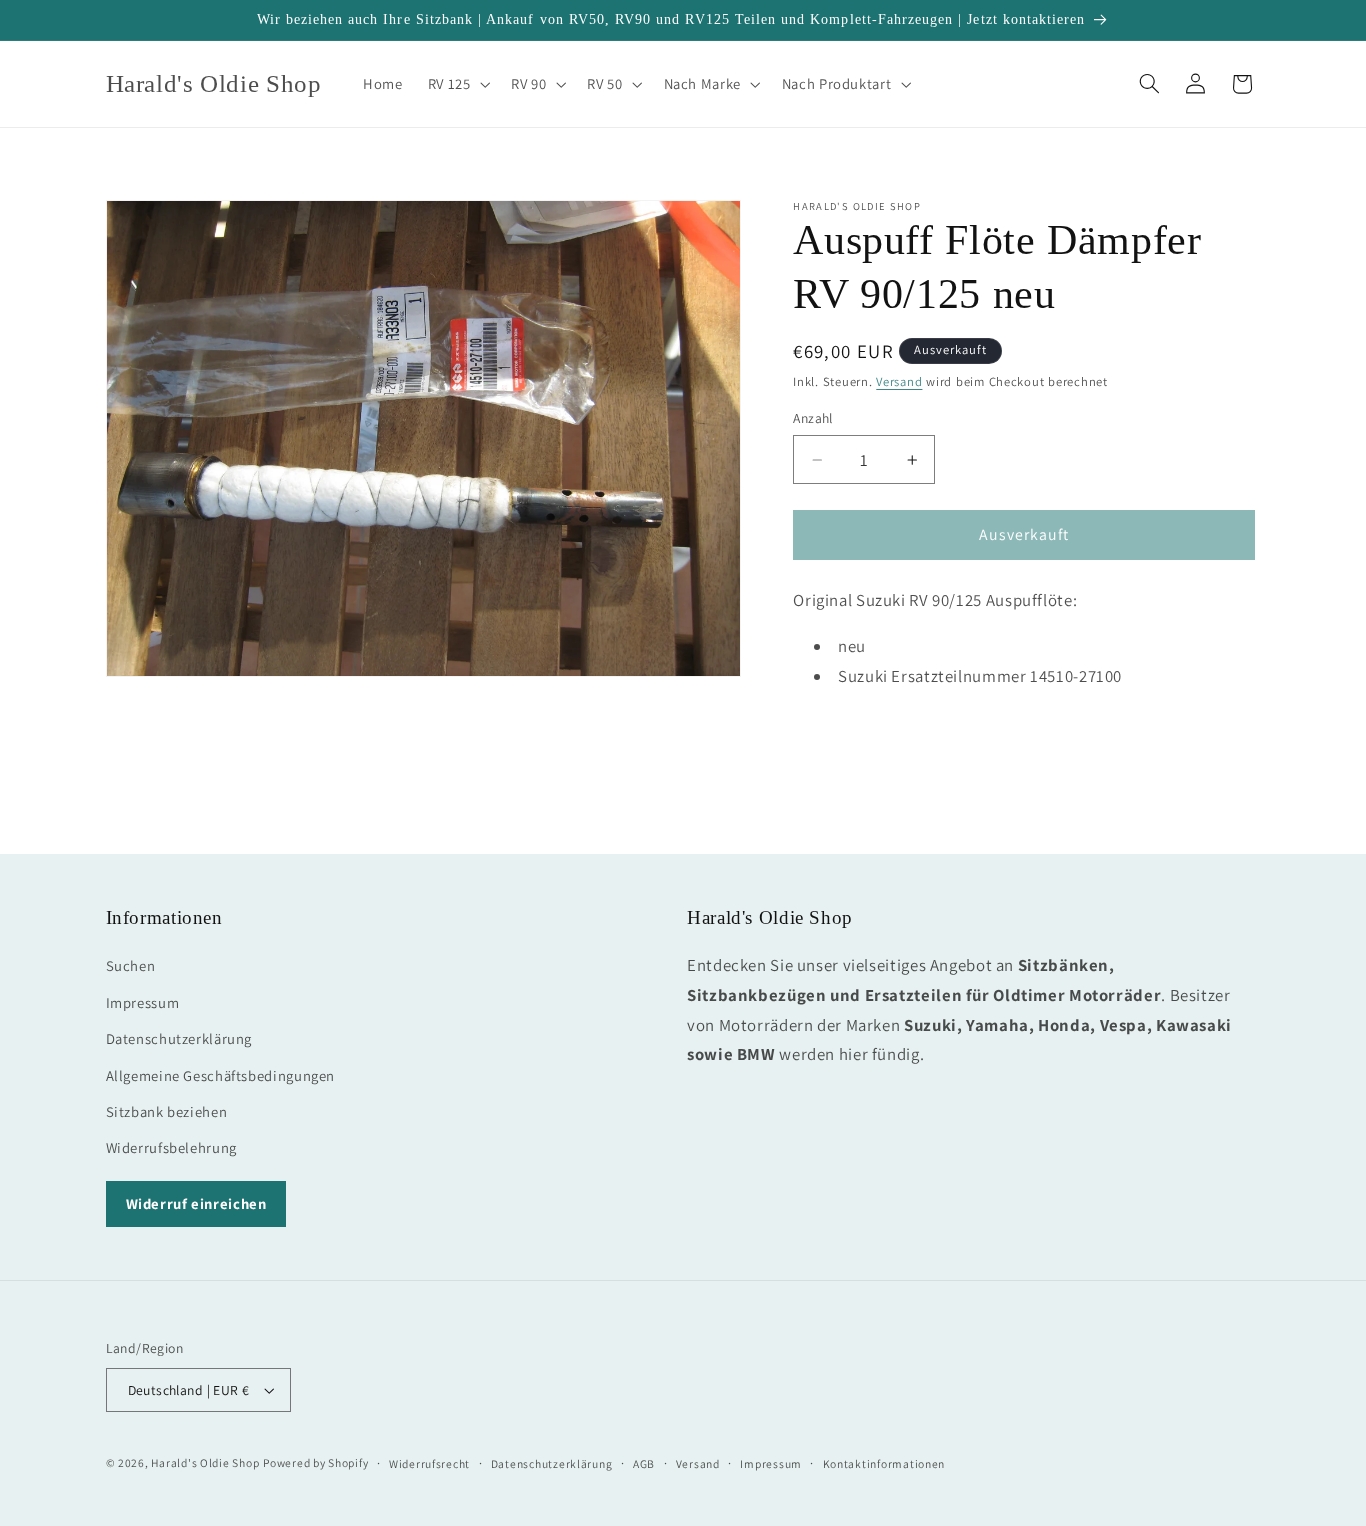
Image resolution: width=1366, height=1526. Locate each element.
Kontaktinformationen (884, 1463)
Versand (899, 381)
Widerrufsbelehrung (171, 1147)
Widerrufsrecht (429, 1463)
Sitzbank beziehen (167, 1111)
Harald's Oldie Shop (205, 1462)
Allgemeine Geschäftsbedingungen (221, 1075)
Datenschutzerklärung (179, 1038)
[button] (457, 84)
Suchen (131, 965)
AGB (644, 1463)
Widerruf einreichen (196, 1203)
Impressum (143, 1002)
